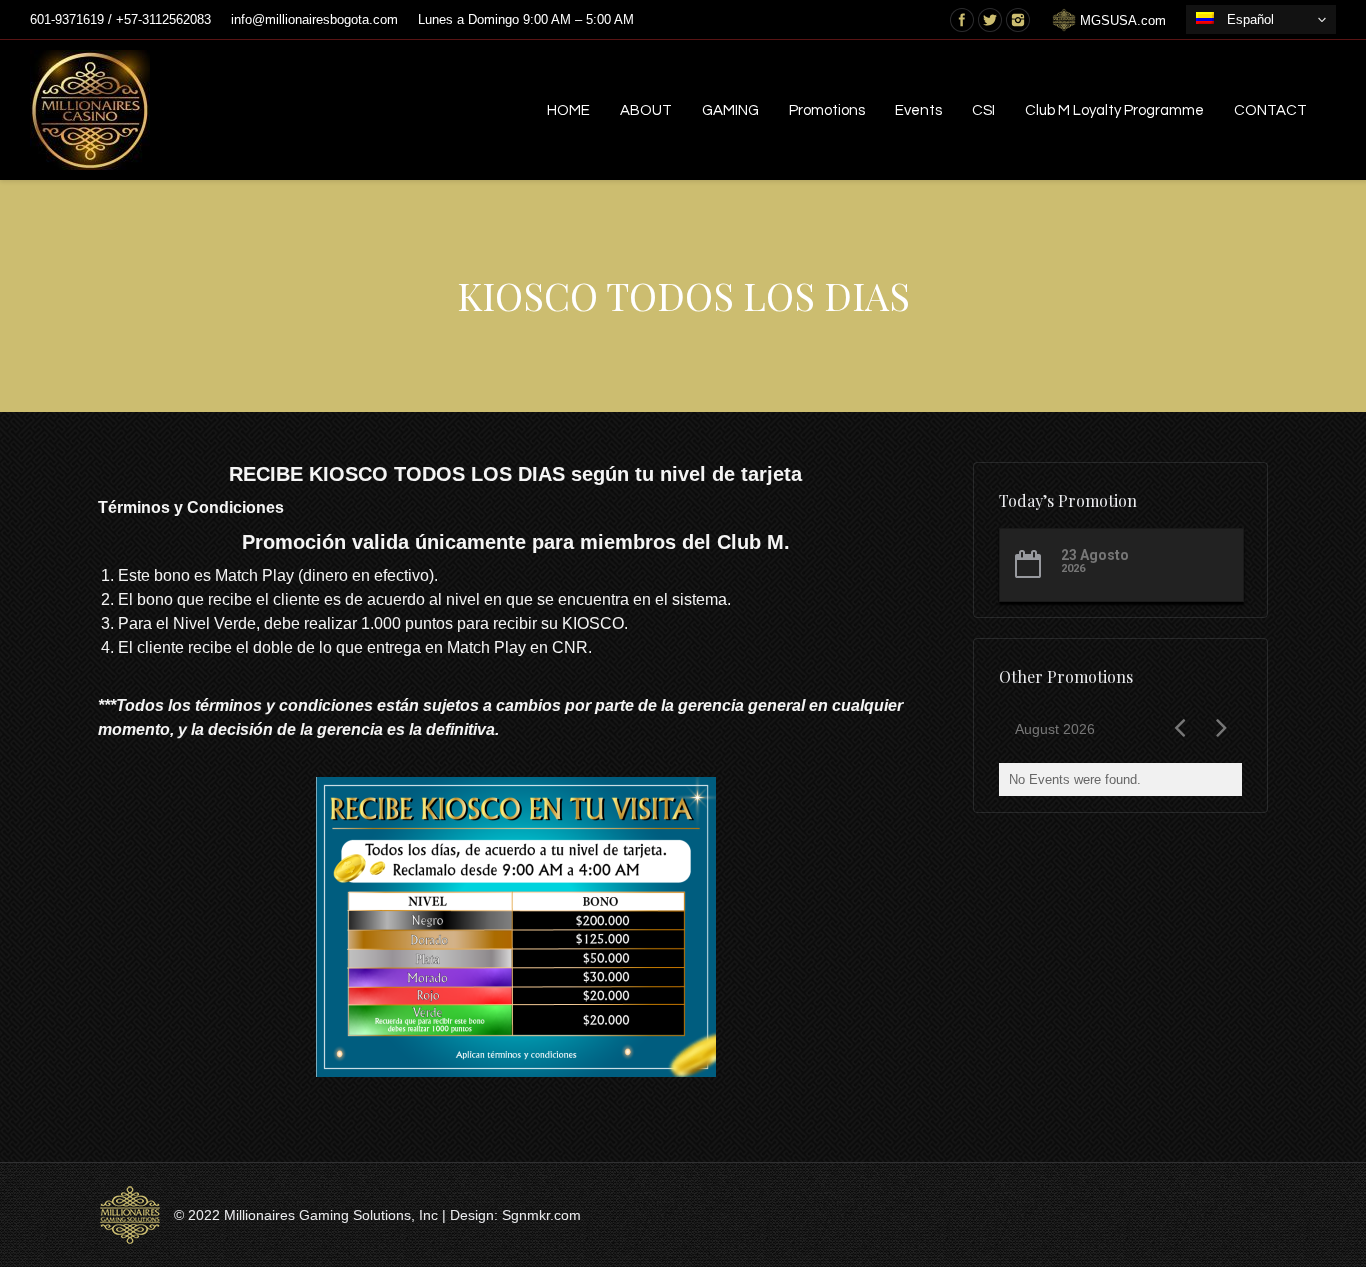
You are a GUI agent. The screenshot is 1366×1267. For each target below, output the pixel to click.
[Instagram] (1018, 20)
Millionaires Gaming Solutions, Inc (331, 1215)
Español (1246, 19)
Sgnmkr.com (541, 1215)
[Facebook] (962, 20)
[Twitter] (990, 20)
